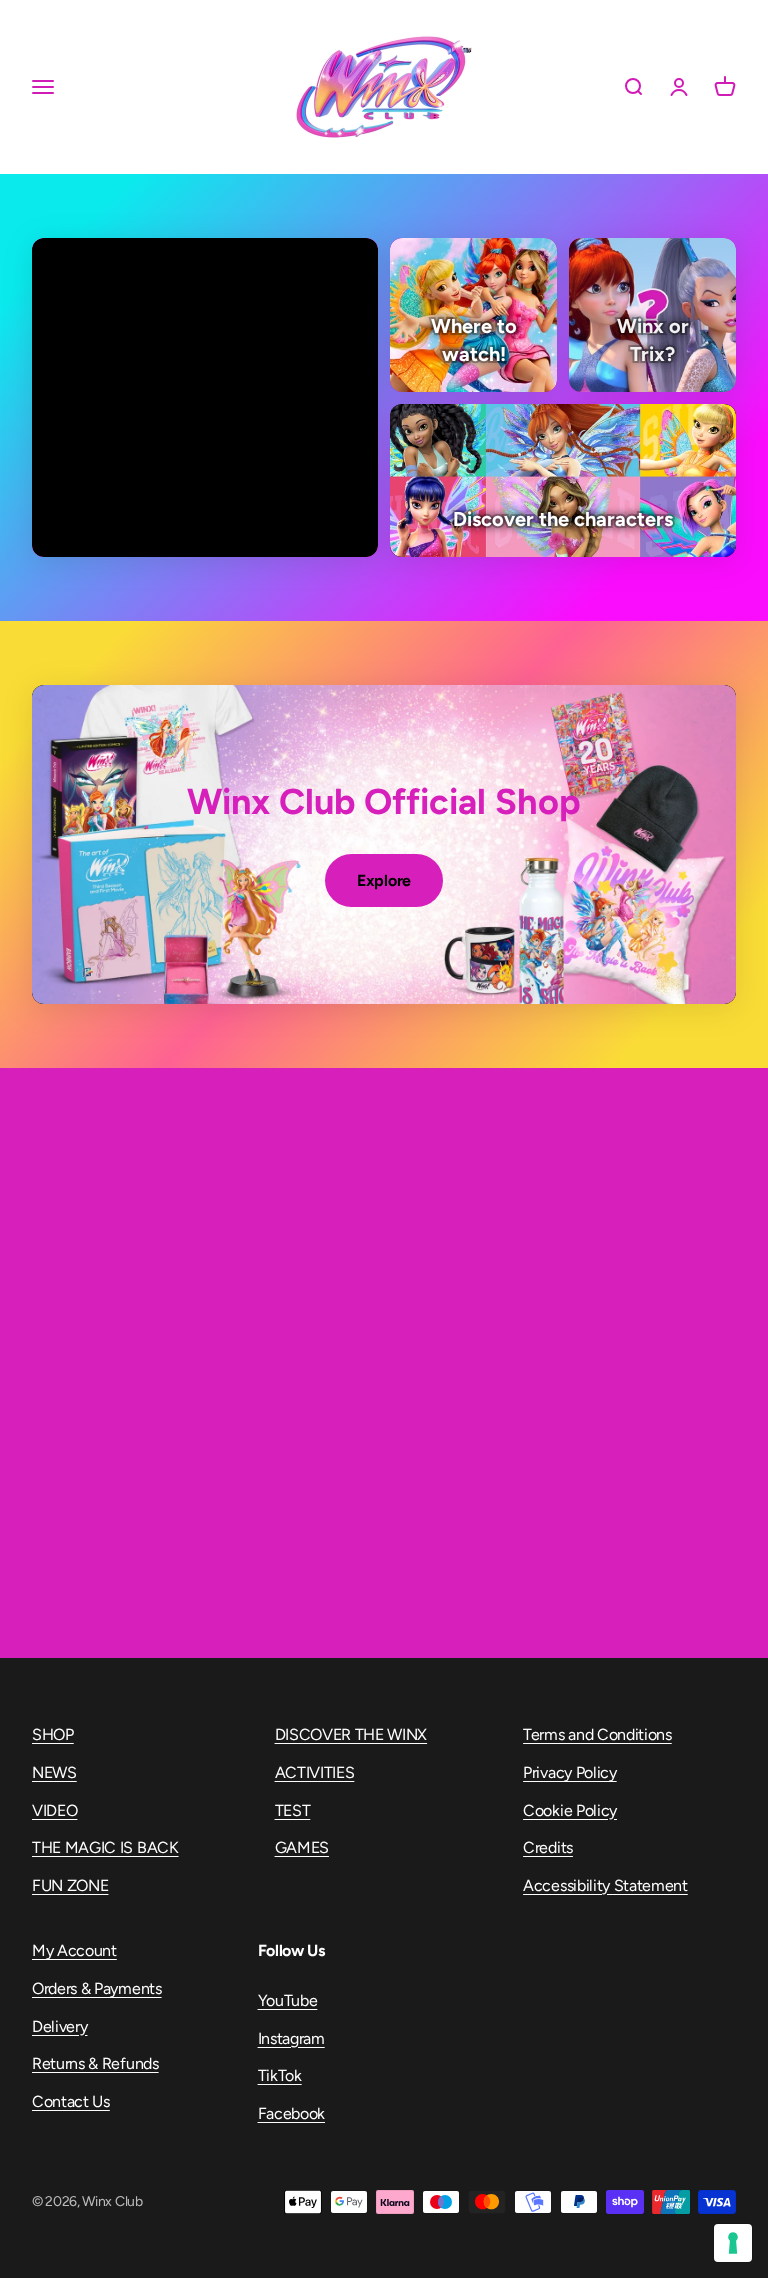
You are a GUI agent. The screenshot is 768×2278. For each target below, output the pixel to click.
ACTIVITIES (315, 1772)
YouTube (288, 2000)
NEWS (54, 1772)
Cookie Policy (570, 1810)
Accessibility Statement (605, 1885)
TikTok (280, 2075)
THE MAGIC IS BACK (105, 1847)
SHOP (53, 1734)
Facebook (291, 2113)
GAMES (302, 1847)
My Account (74, 1950)
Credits (548, 1847)
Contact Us (71, 2101)
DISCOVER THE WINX (351, 1734)
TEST (293, 1810)
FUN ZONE (70, 1885)
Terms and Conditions (597, 1734)
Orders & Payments (97, 1988)
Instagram (291, 2038)
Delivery (59, 2026)
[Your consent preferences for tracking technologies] (733, 2243)
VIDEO (54, 1810)
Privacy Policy (570, 1772)
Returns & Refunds (95, 2063)
